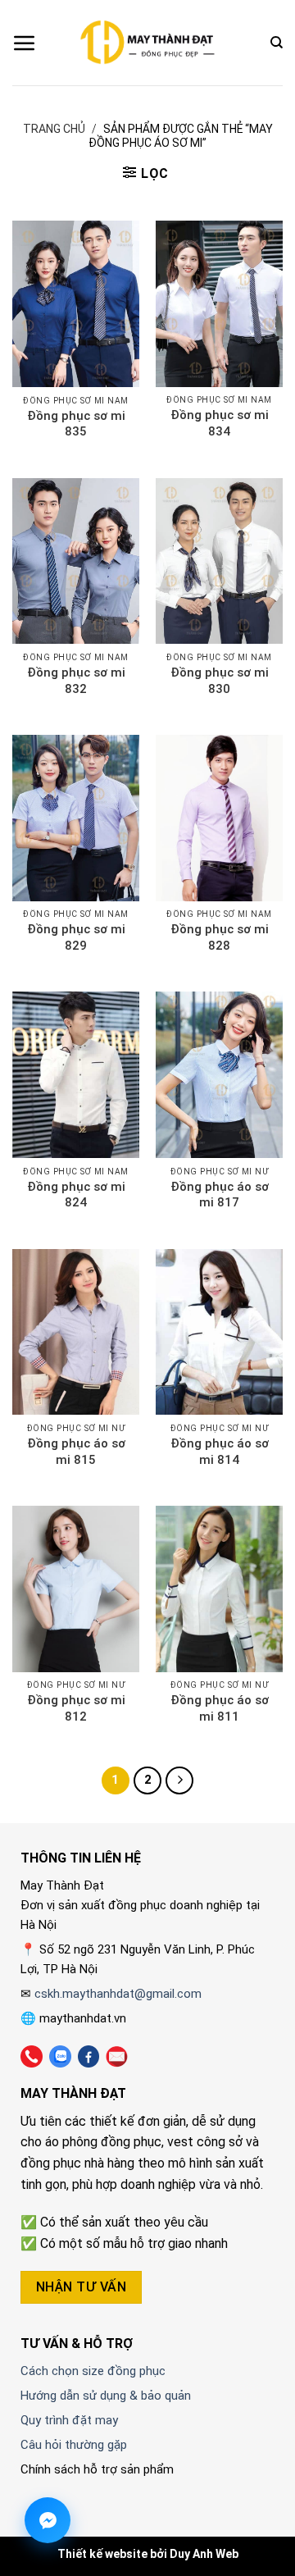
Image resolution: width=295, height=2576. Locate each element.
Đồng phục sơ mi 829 (76, 937)
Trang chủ (54, 129)
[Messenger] (48, 2520)
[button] (25, 43)
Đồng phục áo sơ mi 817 (220, 1195)
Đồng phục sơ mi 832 (76, 681)
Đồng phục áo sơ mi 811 (220, 1708)
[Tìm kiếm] (277, 43)
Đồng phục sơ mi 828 (220, 937)
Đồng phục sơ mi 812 (76, 1708)
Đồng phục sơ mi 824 (76, 1195)
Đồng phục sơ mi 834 (220, 423)
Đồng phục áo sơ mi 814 (220, 1452)
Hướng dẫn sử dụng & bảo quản (106, 2396)
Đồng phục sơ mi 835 (76, 424)
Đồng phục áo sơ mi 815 (76, 1452)
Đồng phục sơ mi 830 (220, 681)
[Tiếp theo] (179, 1780)
